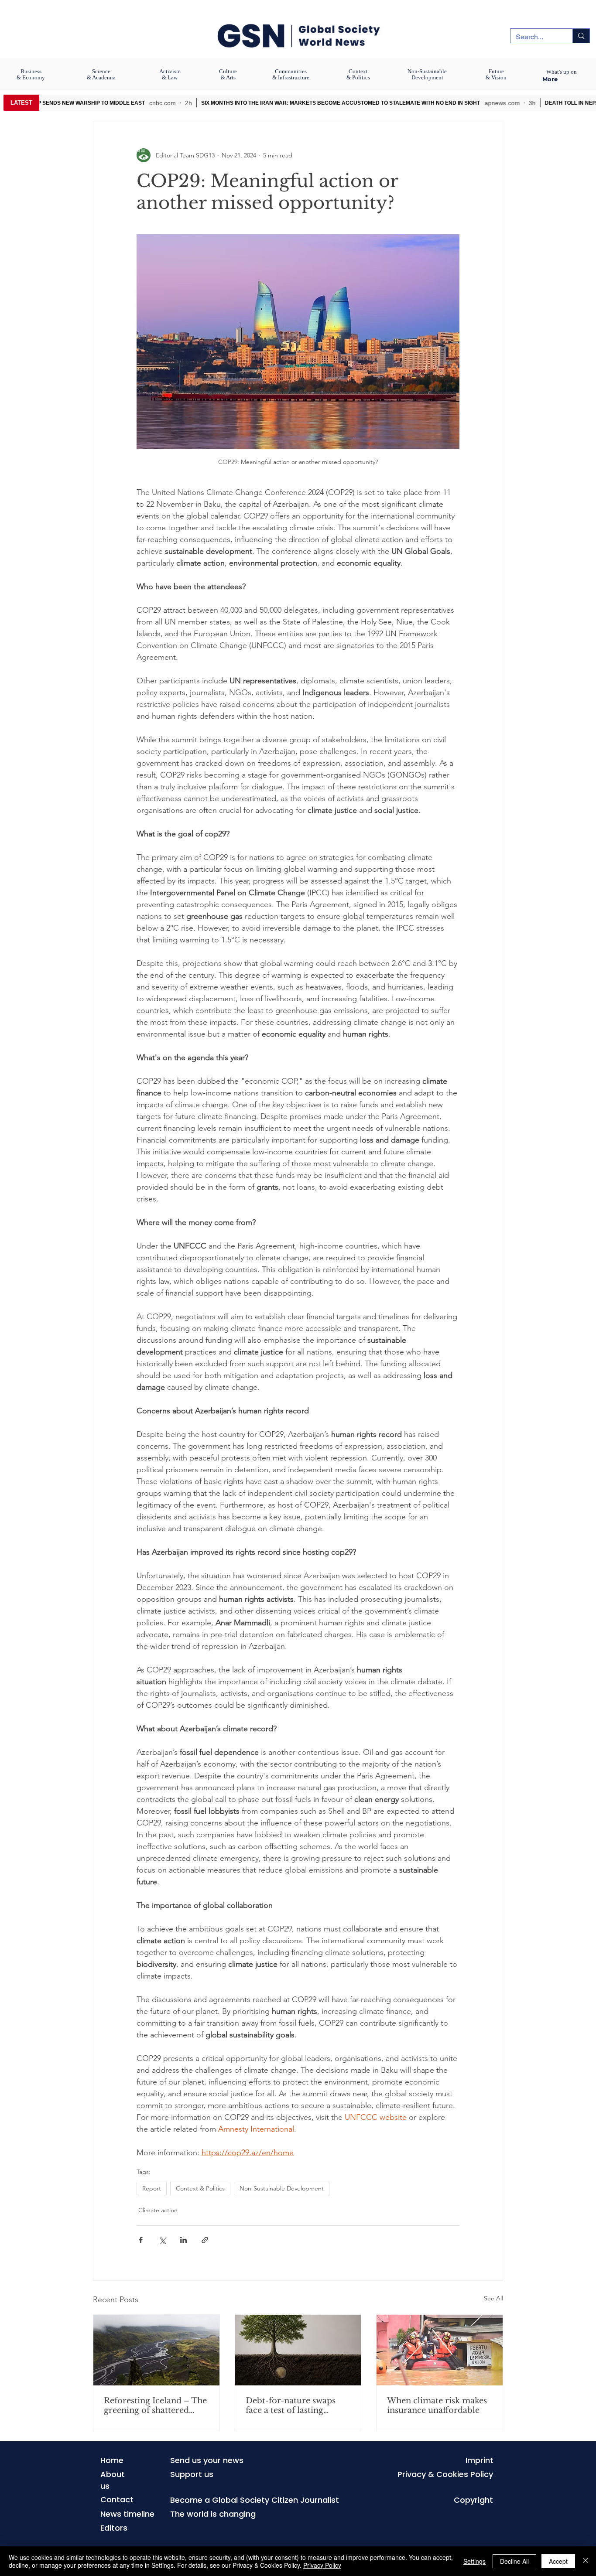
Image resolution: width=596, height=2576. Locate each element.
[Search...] (581, 36)
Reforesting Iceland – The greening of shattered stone (155, 2405)
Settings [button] (474, 2561)
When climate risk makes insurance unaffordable (437, 2405)
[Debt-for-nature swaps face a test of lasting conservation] (298, 2350)
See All (493, 2298)
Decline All (514, 2561)
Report (152, 2188)
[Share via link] (205, 2240)
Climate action (158, 2210)
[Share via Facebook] (141, 2240)
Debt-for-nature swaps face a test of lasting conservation (291, 2405)
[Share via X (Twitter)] (162, 2240)
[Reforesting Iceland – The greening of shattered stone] (156, 2350)
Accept (558, 2561)
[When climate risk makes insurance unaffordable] (440, 2350)
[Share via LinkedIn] (183, 2240)
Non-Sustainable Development (282, 2188)
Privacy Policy (322, 2565)
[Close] (586, 2561)
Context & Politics (200, 2188)
